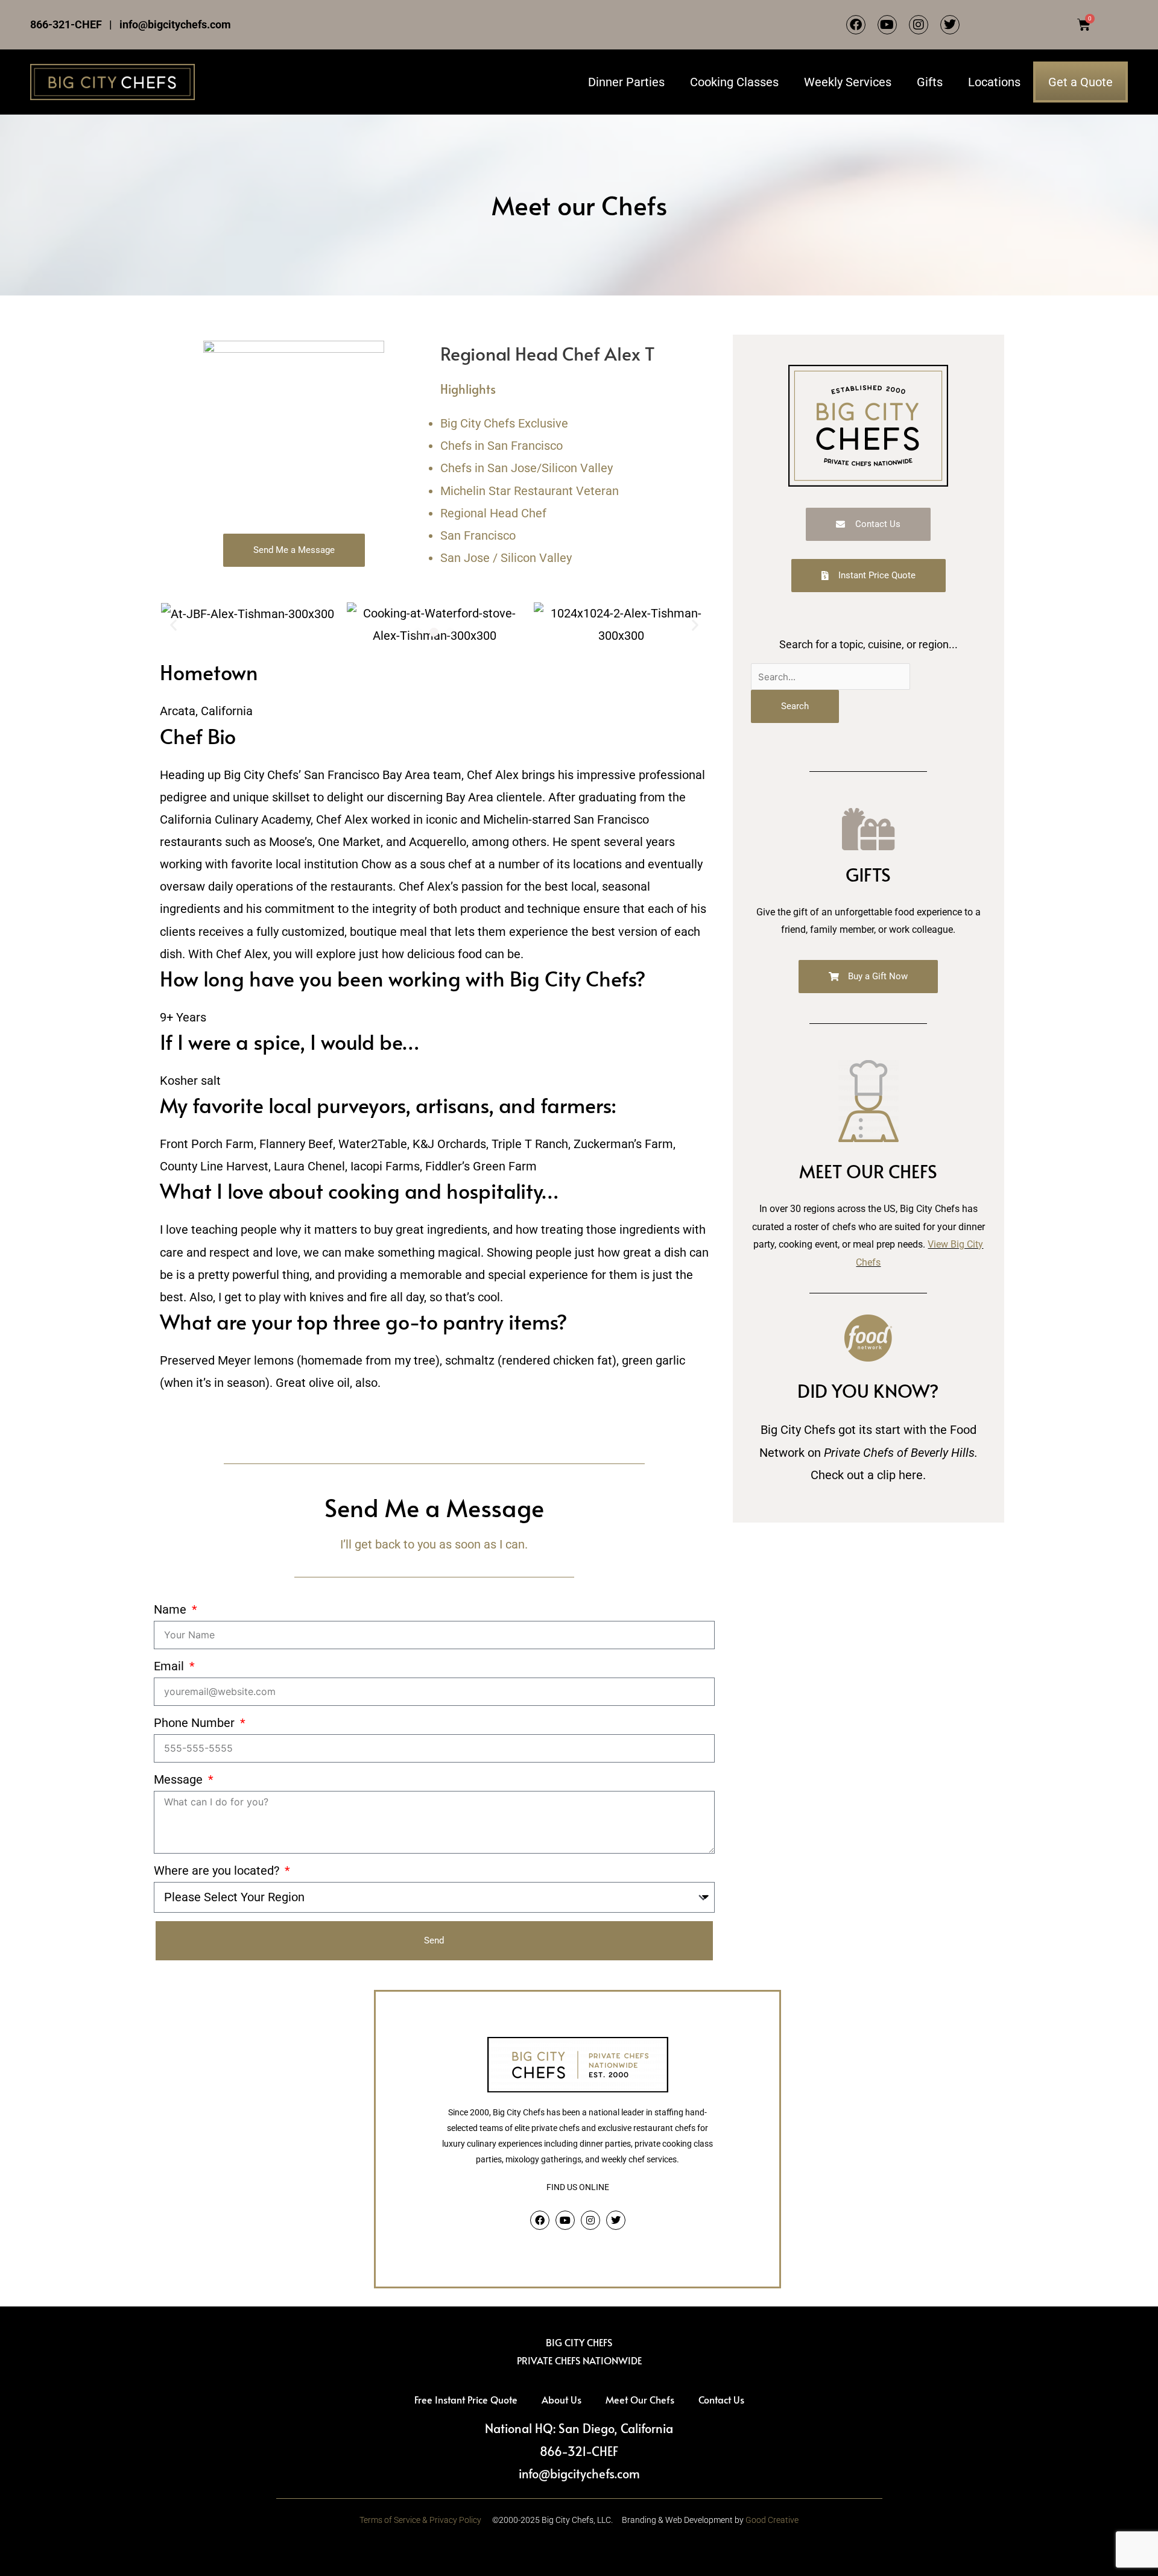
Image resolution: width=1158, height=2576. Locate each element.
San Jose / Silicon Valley (506, 558)
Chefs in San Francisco (501, 446)
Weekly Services (848, 82)
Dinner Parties (626, 82)
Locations (994, 82)
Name (172, 1609)
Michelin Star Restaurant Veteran (530, 491)
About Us (562, 2399)
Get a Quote (1080, 82)
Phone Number (196, 1723)
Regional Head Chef (493, 513)
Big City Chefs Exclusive (504, 423)
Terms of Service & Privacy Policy (420, 2520)
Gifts (930, 82)
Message (180, 1779)
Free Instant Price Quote (466, 2399)
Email (170, 1666)
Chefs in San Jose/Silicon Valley (527, 468)
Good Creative (772, 2520)
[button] (418, 632)
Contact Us (721, 2399)
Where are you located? (218, 1870)
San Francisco (478, 535)
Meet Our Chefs (640, 2399)
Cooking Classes (734, 82)
